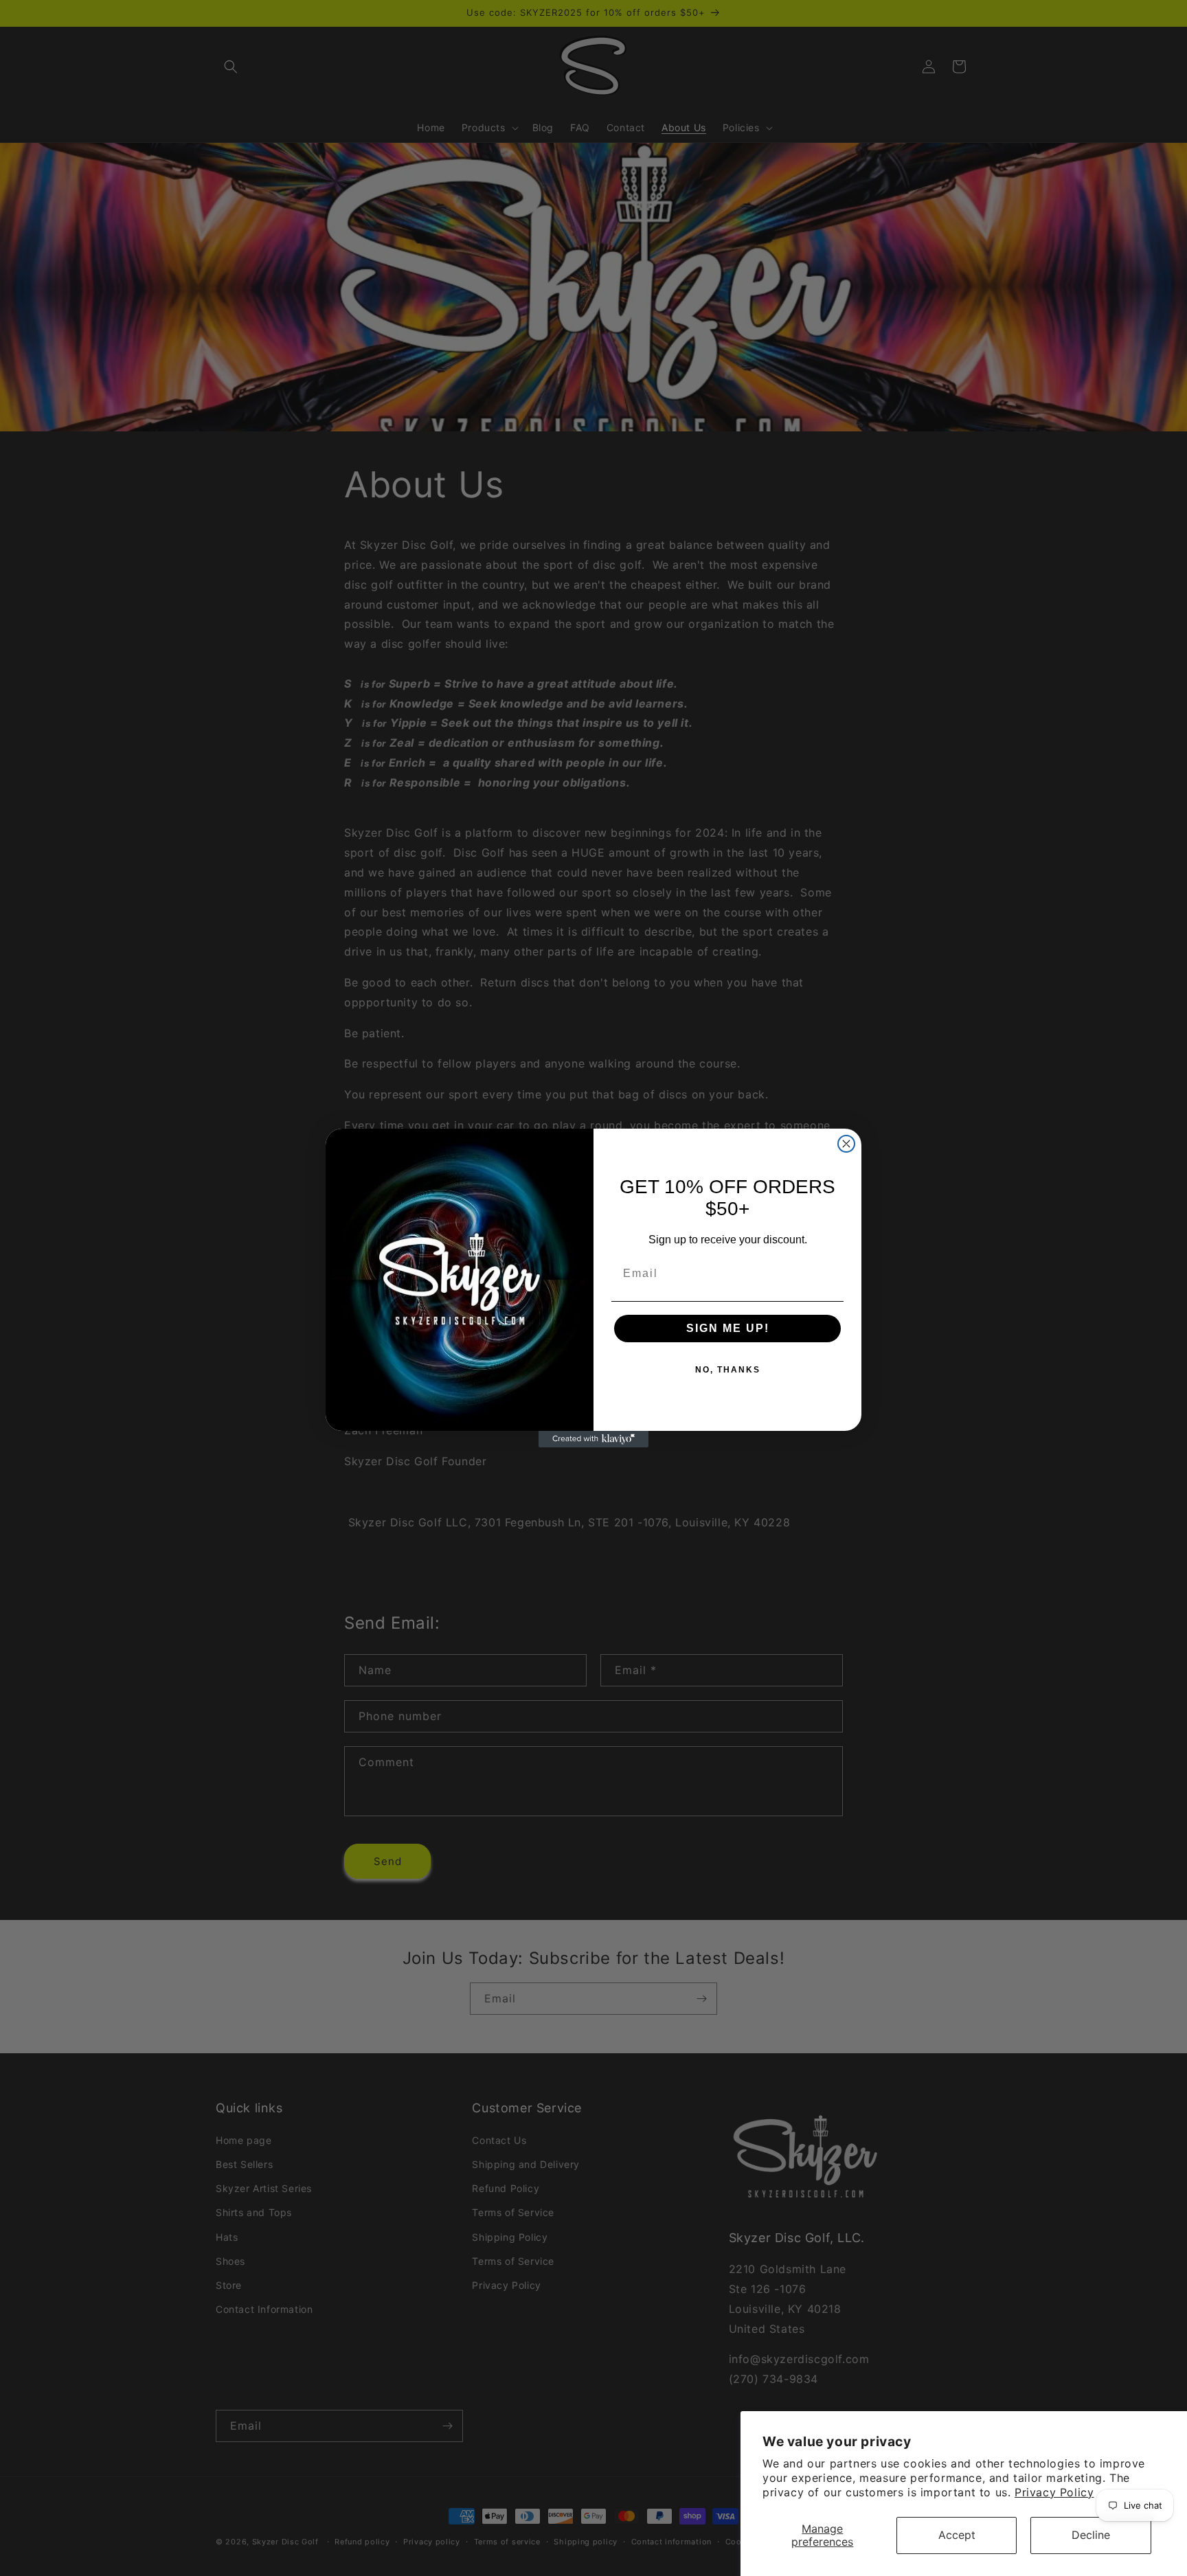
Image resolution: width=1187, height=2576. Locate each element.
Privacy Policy (1054, 2492)
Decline (1091, 2535)
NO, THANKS (728, 1370)
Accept (957, 2535)
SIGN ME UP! (728, 1328)
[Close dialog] (846, 1144)
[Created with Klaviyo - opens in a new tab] (593, 1439)
